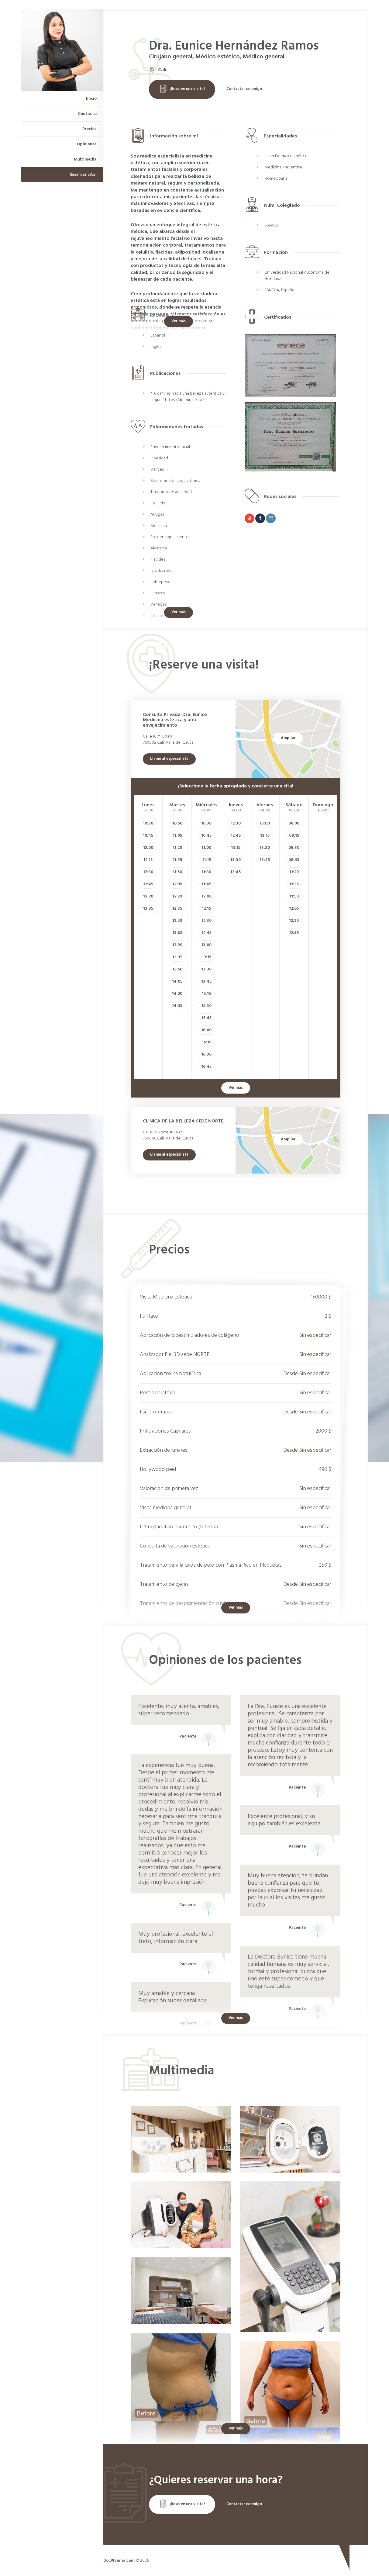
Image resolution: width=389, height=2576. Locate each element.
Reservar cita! (83, 175)
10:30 (148, 823)
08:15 (294, 836)
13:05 (177, 933)
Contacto (87, 114)
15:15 (206, 994)
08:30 (294, 848)
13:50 (177, 969)
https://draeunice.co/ (184, 400)
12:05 (177, 884)
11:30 (206, 872)
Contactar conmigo (244, 89)
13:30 (206, 969)
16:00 (206, 1030)
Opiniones (87, 144)
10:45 (148, 836)
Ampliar (288, 738)
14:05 (177, 982)
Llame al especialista (169, 759)
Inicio (91, 99)
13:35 (148, 909)
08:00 (294, 823)
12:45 (148, 884)
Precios (90, 129)
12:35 (177, 909)
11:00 (206, 848)
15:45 (207, 1018)
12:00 (148, 848)
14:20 (177, 994)
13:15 (207, 957)
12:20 (177, 896)
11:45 (206, 884)
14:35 (177, 1006)
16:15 (207, 1042)
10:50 (177, 823)
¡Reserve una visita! (187, 89)
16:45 (206, 1067)
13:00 (206, 945)
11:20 (177, 848)
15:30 (207, 1006)
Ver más (179, 321)
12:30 (148, 872)
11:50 (177, 872)
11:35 (177, 860)
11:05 (177, 836)
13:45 (206, 982)
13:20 (148, 896)
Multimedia (85, 159)
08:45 (294, 860)
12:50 (177, 921)
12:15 (148, 860)
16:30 (206, 1055)
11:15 (207, 860)
